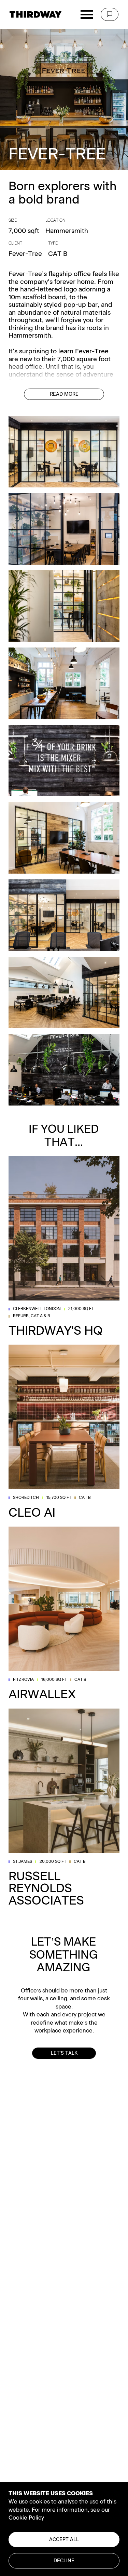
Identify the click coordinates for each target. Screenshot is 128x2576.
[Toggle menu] (87, 15)
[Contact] (110, 14)
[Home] (35, 14)
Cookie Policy (26, 2518)
